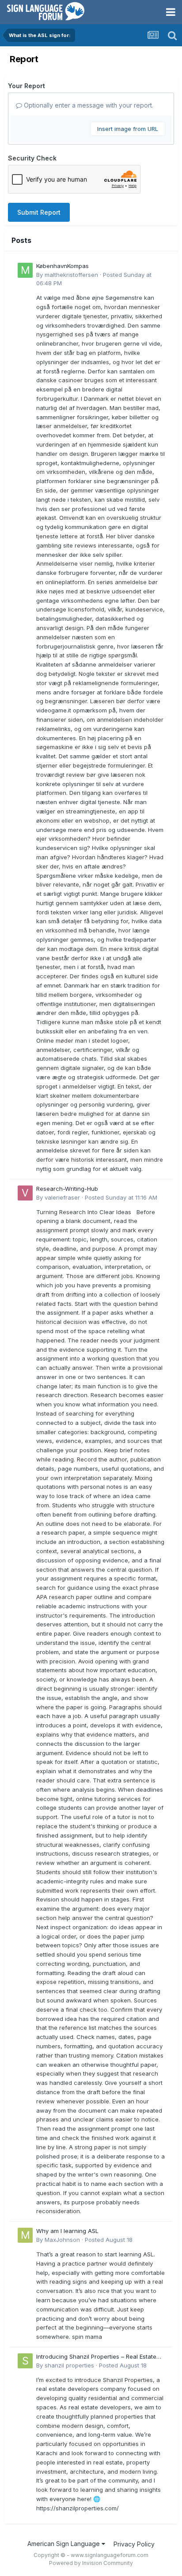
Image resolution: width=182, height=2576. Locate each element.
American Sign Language (64, 2544)
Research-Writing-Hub (67, 1189)
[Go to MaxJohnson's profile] (25, 2235)
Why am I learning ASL (67, 2231)
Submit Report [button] (39, 212)
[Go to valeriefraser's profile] (25, 1193)
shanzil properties (69, 2365)
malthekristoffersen (71, 275)
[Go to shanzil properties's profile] (25, 2361)
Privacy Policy (134, 2544)
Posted (121, 1197)
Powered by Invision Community (91, 2563)
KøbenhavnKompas (63, 266)
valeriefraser (62, 1197)
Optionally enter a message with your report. (88, 105)
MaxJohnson (62, 2240)
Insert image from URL (128, 129)
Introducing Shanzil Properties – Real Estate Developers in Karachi (96, 2357)
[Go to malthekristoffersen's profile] (25, 270)
